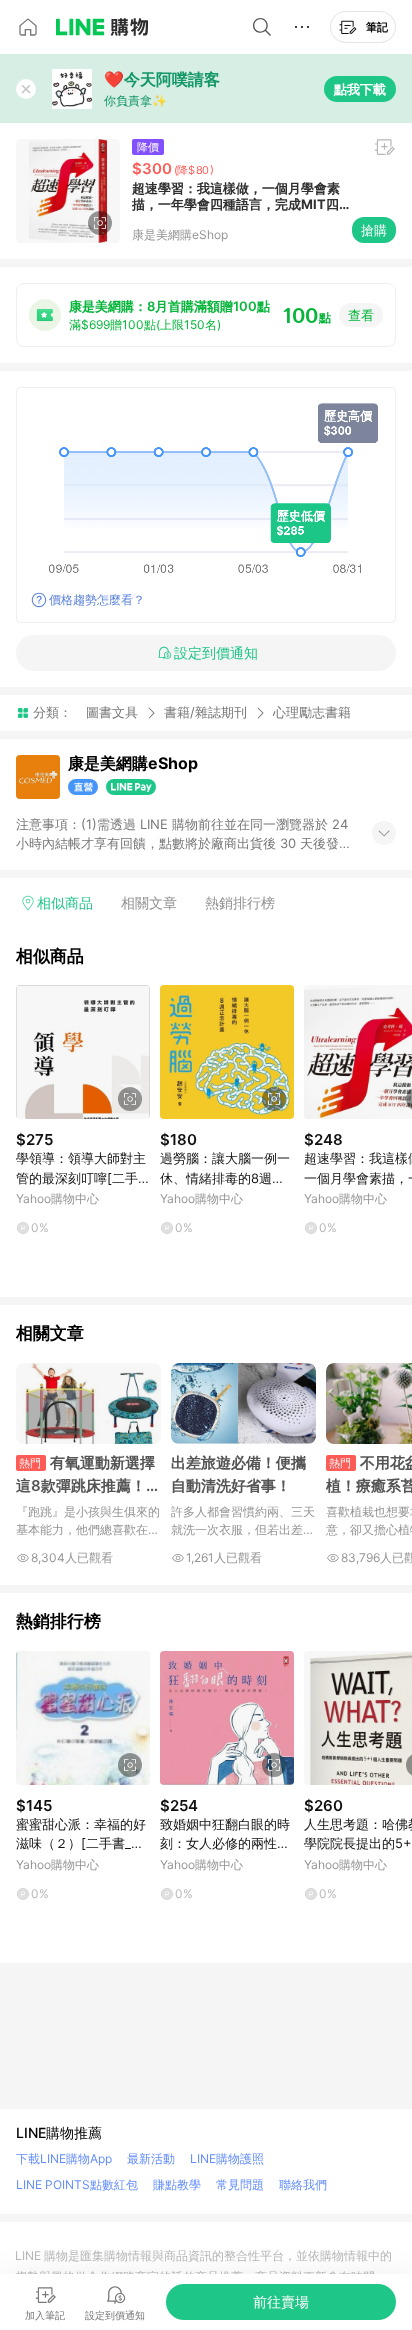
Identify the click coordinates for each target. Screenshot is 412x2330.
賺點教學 (177, 2184)
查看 (361, 315)
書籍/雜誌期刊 (205, 712)
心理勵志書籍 (312, 712)
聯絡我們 (303, 2184)
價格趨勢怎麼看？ (97, 599)
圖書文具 (112, 712)
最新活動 (151, 2158)
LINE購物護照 (227, 2158)
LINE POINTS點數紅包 (77, 2184)
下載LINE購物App (64, 2158)
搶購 (374, 230)
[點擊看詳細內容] (83, 1052)
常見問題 (240, 2184)
